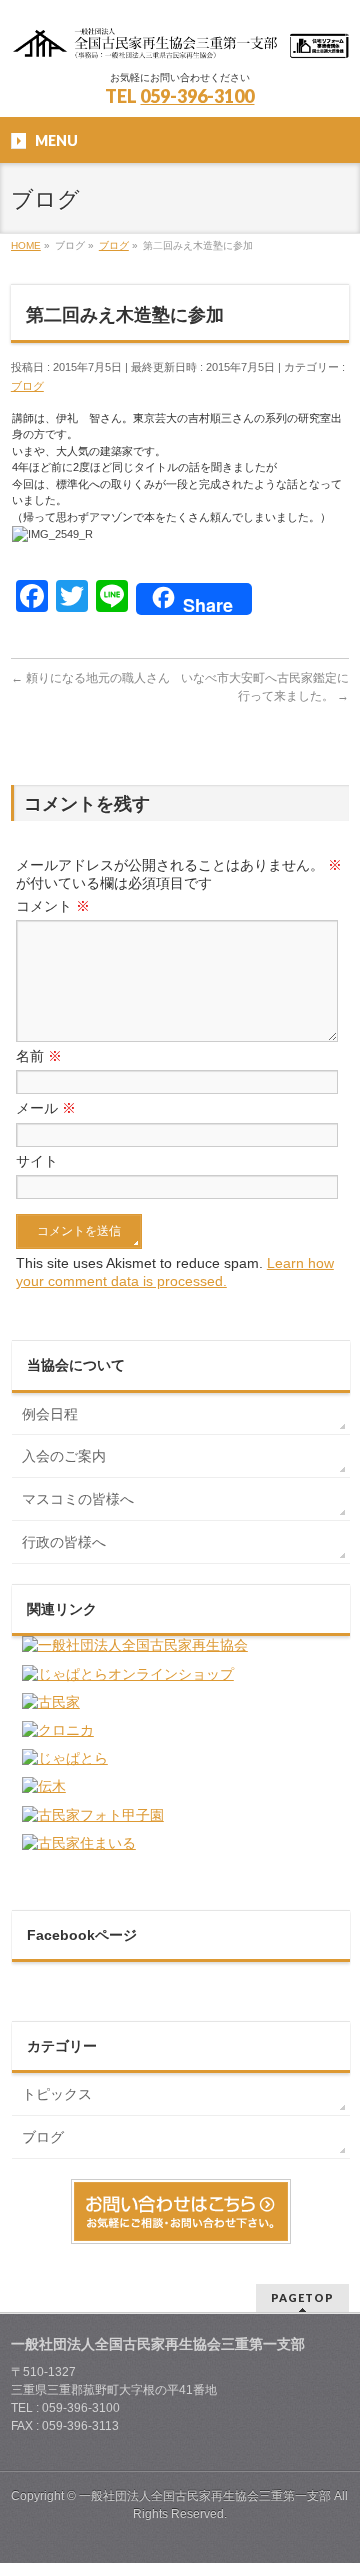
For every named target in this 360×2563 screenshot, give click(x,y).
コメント (53, 906)
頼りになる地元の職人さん (90, 678)
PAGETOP (302, 2297)
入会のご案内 (64, 1456)
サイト (37, 1161)
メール (46, 1108)
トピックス (57, 2094)
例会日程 (50, 1414)
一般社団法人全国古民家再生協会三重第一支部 (205, 2496)
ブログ (27, 386)
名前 (39, 1056)
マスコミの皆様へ (78, 1499)
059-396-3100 (197, 96)
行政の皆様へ (64, 1542)
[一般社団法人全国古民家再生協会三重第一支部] (180, 37)
